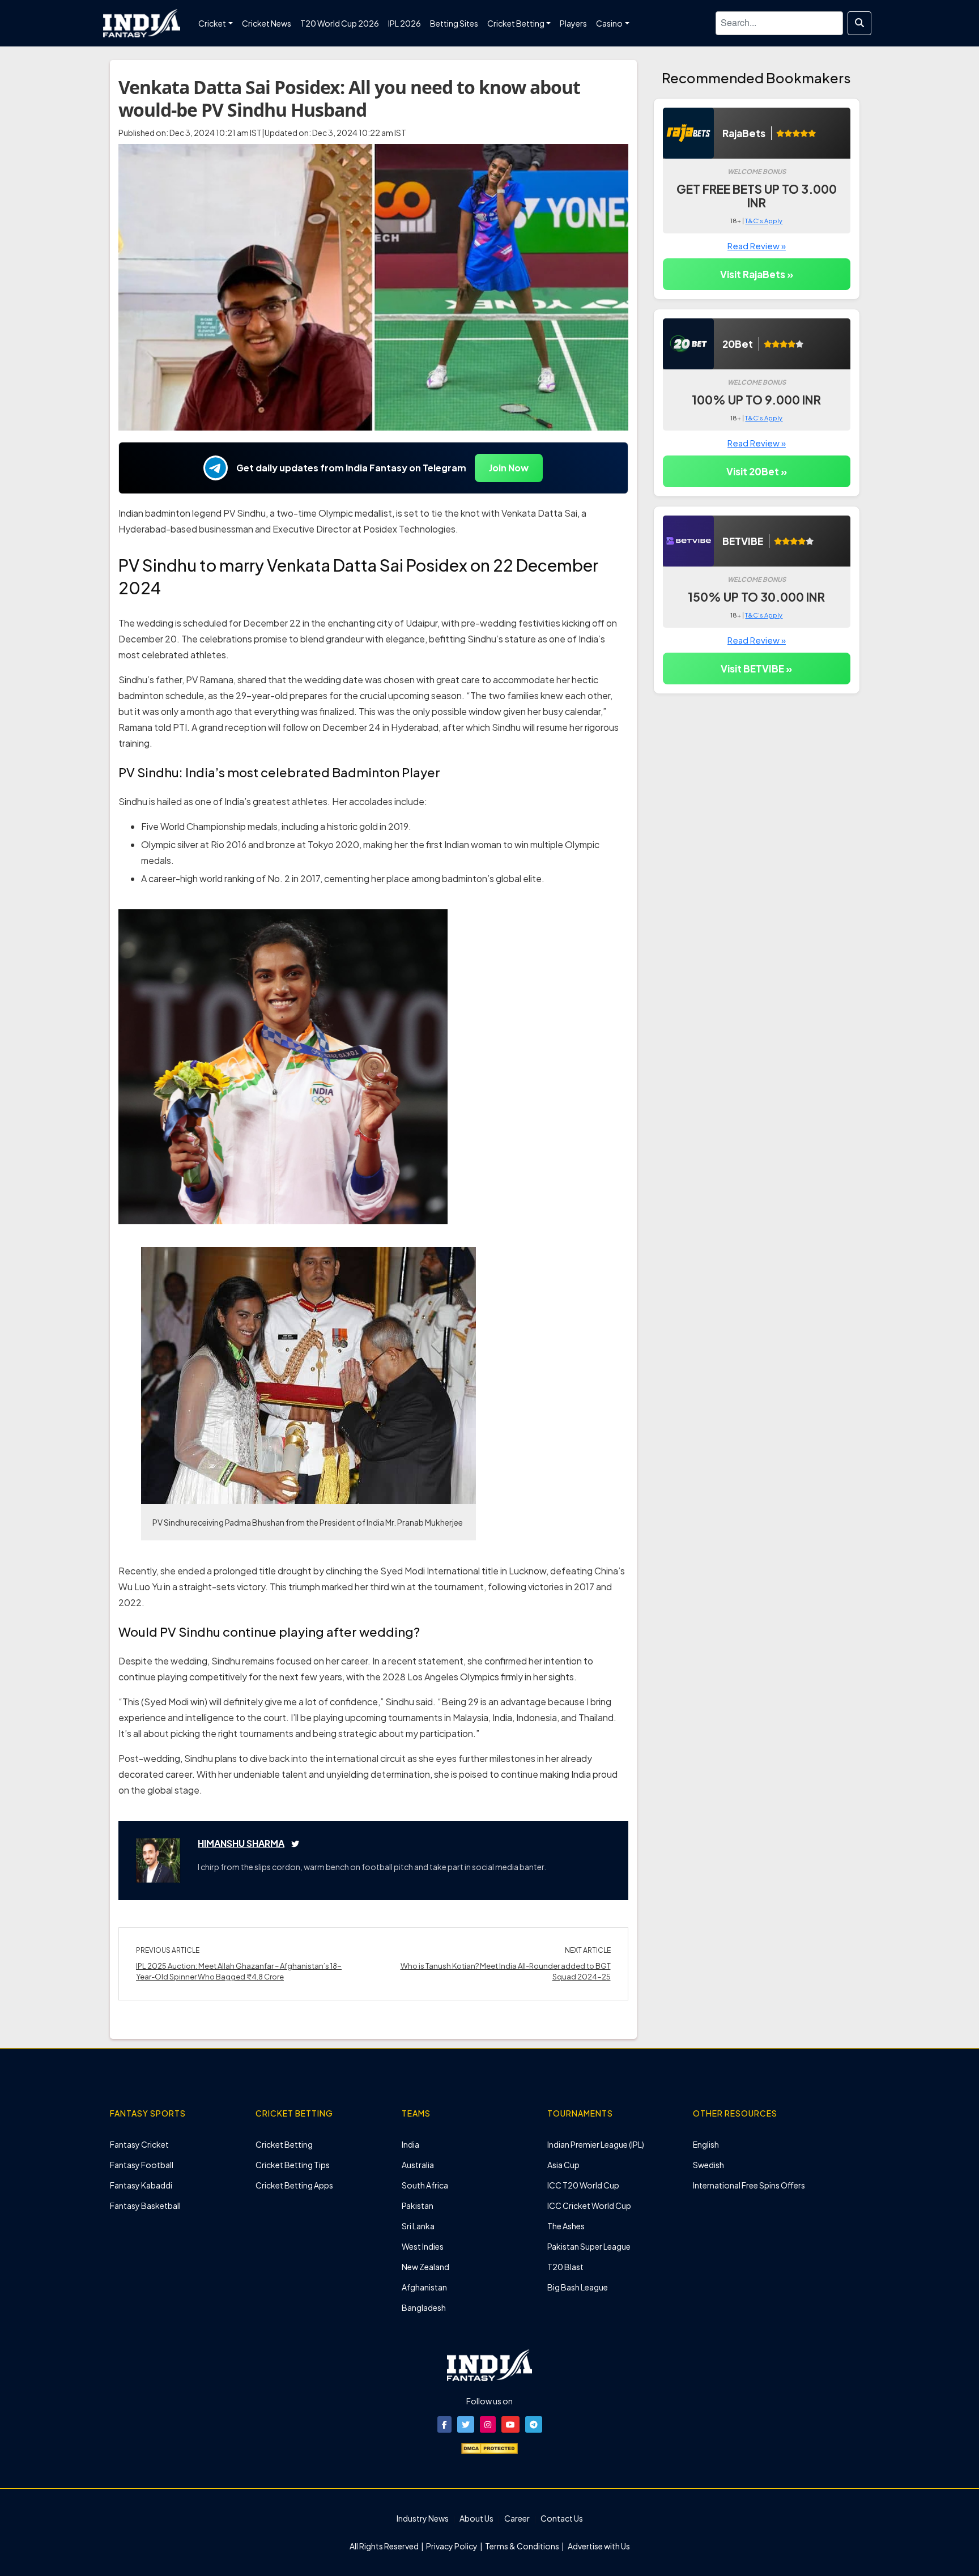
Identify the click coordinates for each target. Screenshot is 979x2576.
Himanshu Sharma (241, 1843)
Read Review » (757, 246)
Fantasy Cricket (139, 2144)
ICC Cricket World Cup (589, 2205)
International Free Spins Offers (749, 2185)
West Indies (423, 2246)
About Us (476, 2518)
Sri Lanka (418, 2226)
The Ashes (566, 2226)
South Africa (425, 2185)
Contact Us (562, 2518)
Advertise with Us (598, 2546)
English (706, 2144)
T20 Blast (565, 2267)
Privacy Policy (452, 2546)
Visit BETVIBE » (756, 669)
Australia (418, 2165)
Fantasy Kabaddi (141, 2185)
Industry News (423, 2518)
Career (517, 2518)
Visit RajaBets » (757, 274)
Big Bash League (578, 2287)
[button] (444, 2424)
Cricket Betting (284, 2144)
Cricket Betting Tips (293, 2165)
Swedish (708, 2165)
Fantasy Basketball (145, 2205)
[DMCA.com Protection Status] (489, 2447)
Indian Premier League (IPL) (596, 2144)
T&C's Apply (764, 221)
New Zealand (425, 2267)
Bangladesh (424, 2307)
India (410, 2144)
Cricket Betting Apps (294, 2185)
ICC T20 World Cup (583, 2185)
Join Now (509, 468)
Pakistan (418, 2205)
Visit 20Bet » (757, 471)
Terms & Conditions (522, 2546)
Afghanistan (424, 2287)
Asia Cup (563, 2165)
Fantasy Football (142, 2165)
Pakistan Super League (589, 2246)
